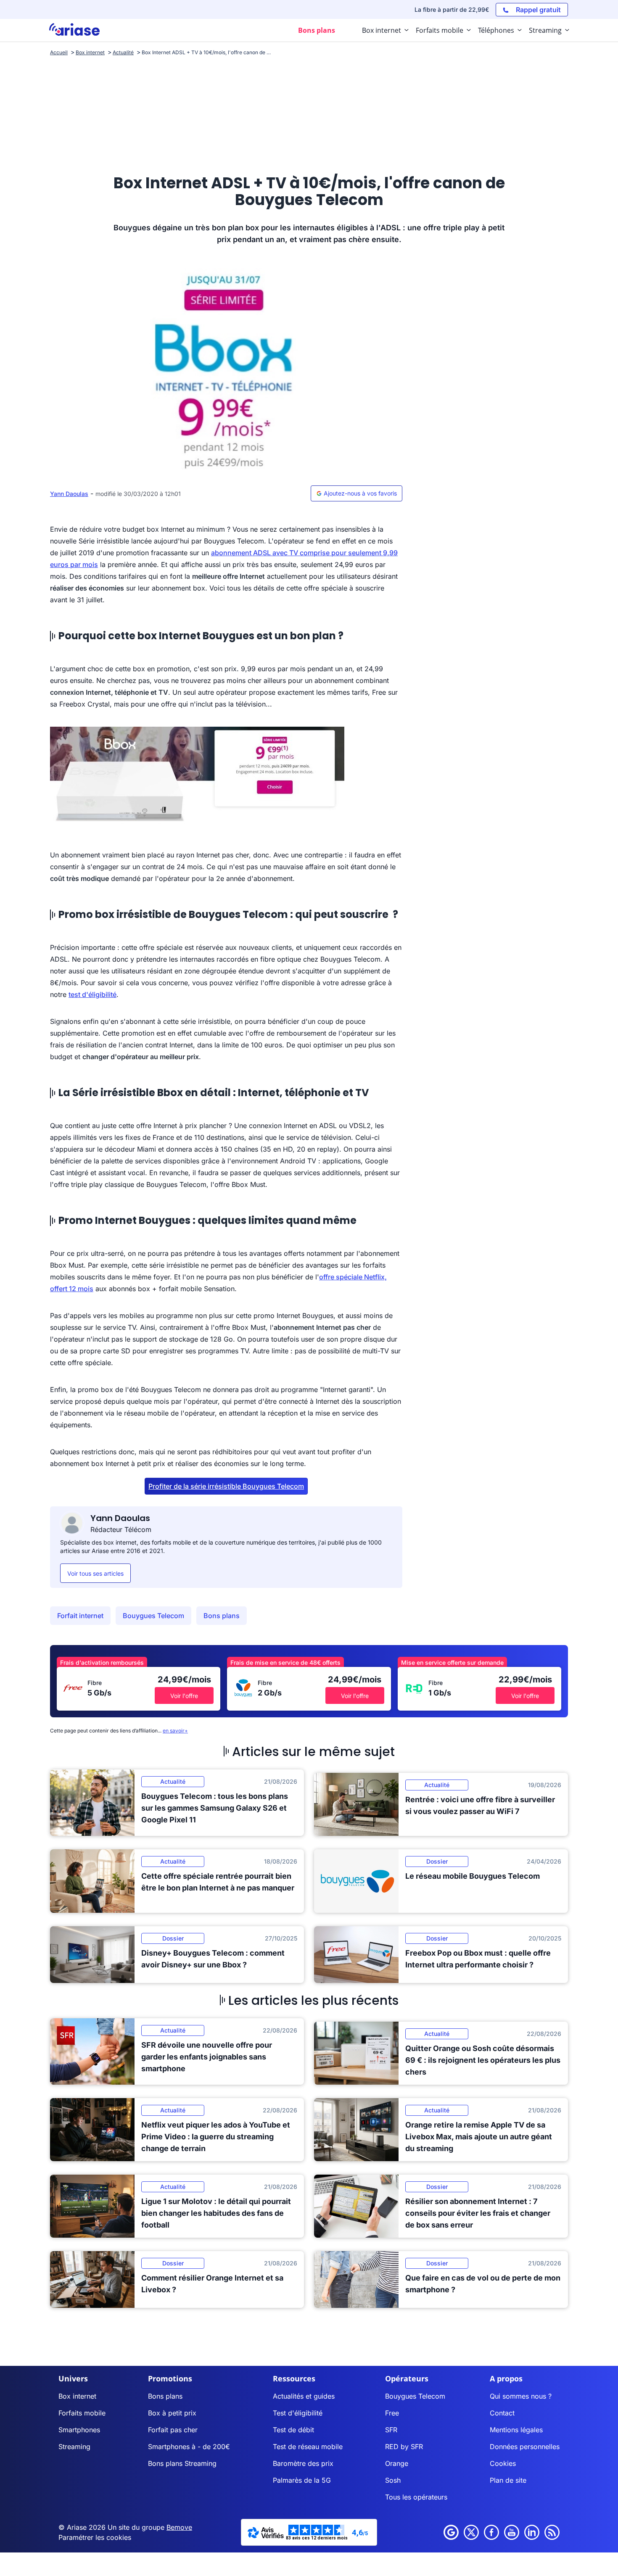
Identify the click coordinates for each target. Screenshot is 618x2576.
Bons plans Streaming (182, 2463)
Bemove (179, 2527)
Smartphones (79, 2430)
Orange (397, 2463)
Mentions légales (516, 2430)
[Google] (451, 2532)
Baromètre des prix (303, 2463)
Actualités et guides (304, 2396)
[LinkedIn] (532, 2532)
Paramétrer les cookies (95, 2537)
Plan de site (508, 2480)
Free (392, 2413)
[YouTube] (512, 2532)
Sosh (393, 2480)
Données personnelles (525, 2447)
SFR (391, 2430)
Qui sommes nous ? (521, 2396)
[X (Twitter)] (471, 2532)
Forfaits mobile (82, 2413)
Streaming (74, 2447)
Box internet (77, 2396)
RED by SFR (404, 2447)
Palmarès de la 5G (302, 2480)
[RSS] (552, 2532)
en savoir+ (175, 1731)
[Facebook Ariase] (491, 2532)
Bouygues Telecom (153, 1616)
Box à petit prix (172, 2413)
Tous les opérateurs (416, 2497)
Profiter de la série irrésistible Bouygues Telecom (226, 1486)
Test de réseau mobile (308, 2447)
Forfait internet (80, 1616)
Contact (502, 2413)
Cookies (503, 2463)
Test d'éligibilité (298, 2413)
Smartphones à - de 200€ (189, 2447)
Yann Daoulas (69, 494)
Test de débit (293, 2430)
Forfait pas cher (173, 2430)
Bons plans (222, 1616)
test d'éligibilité (92, 994)
